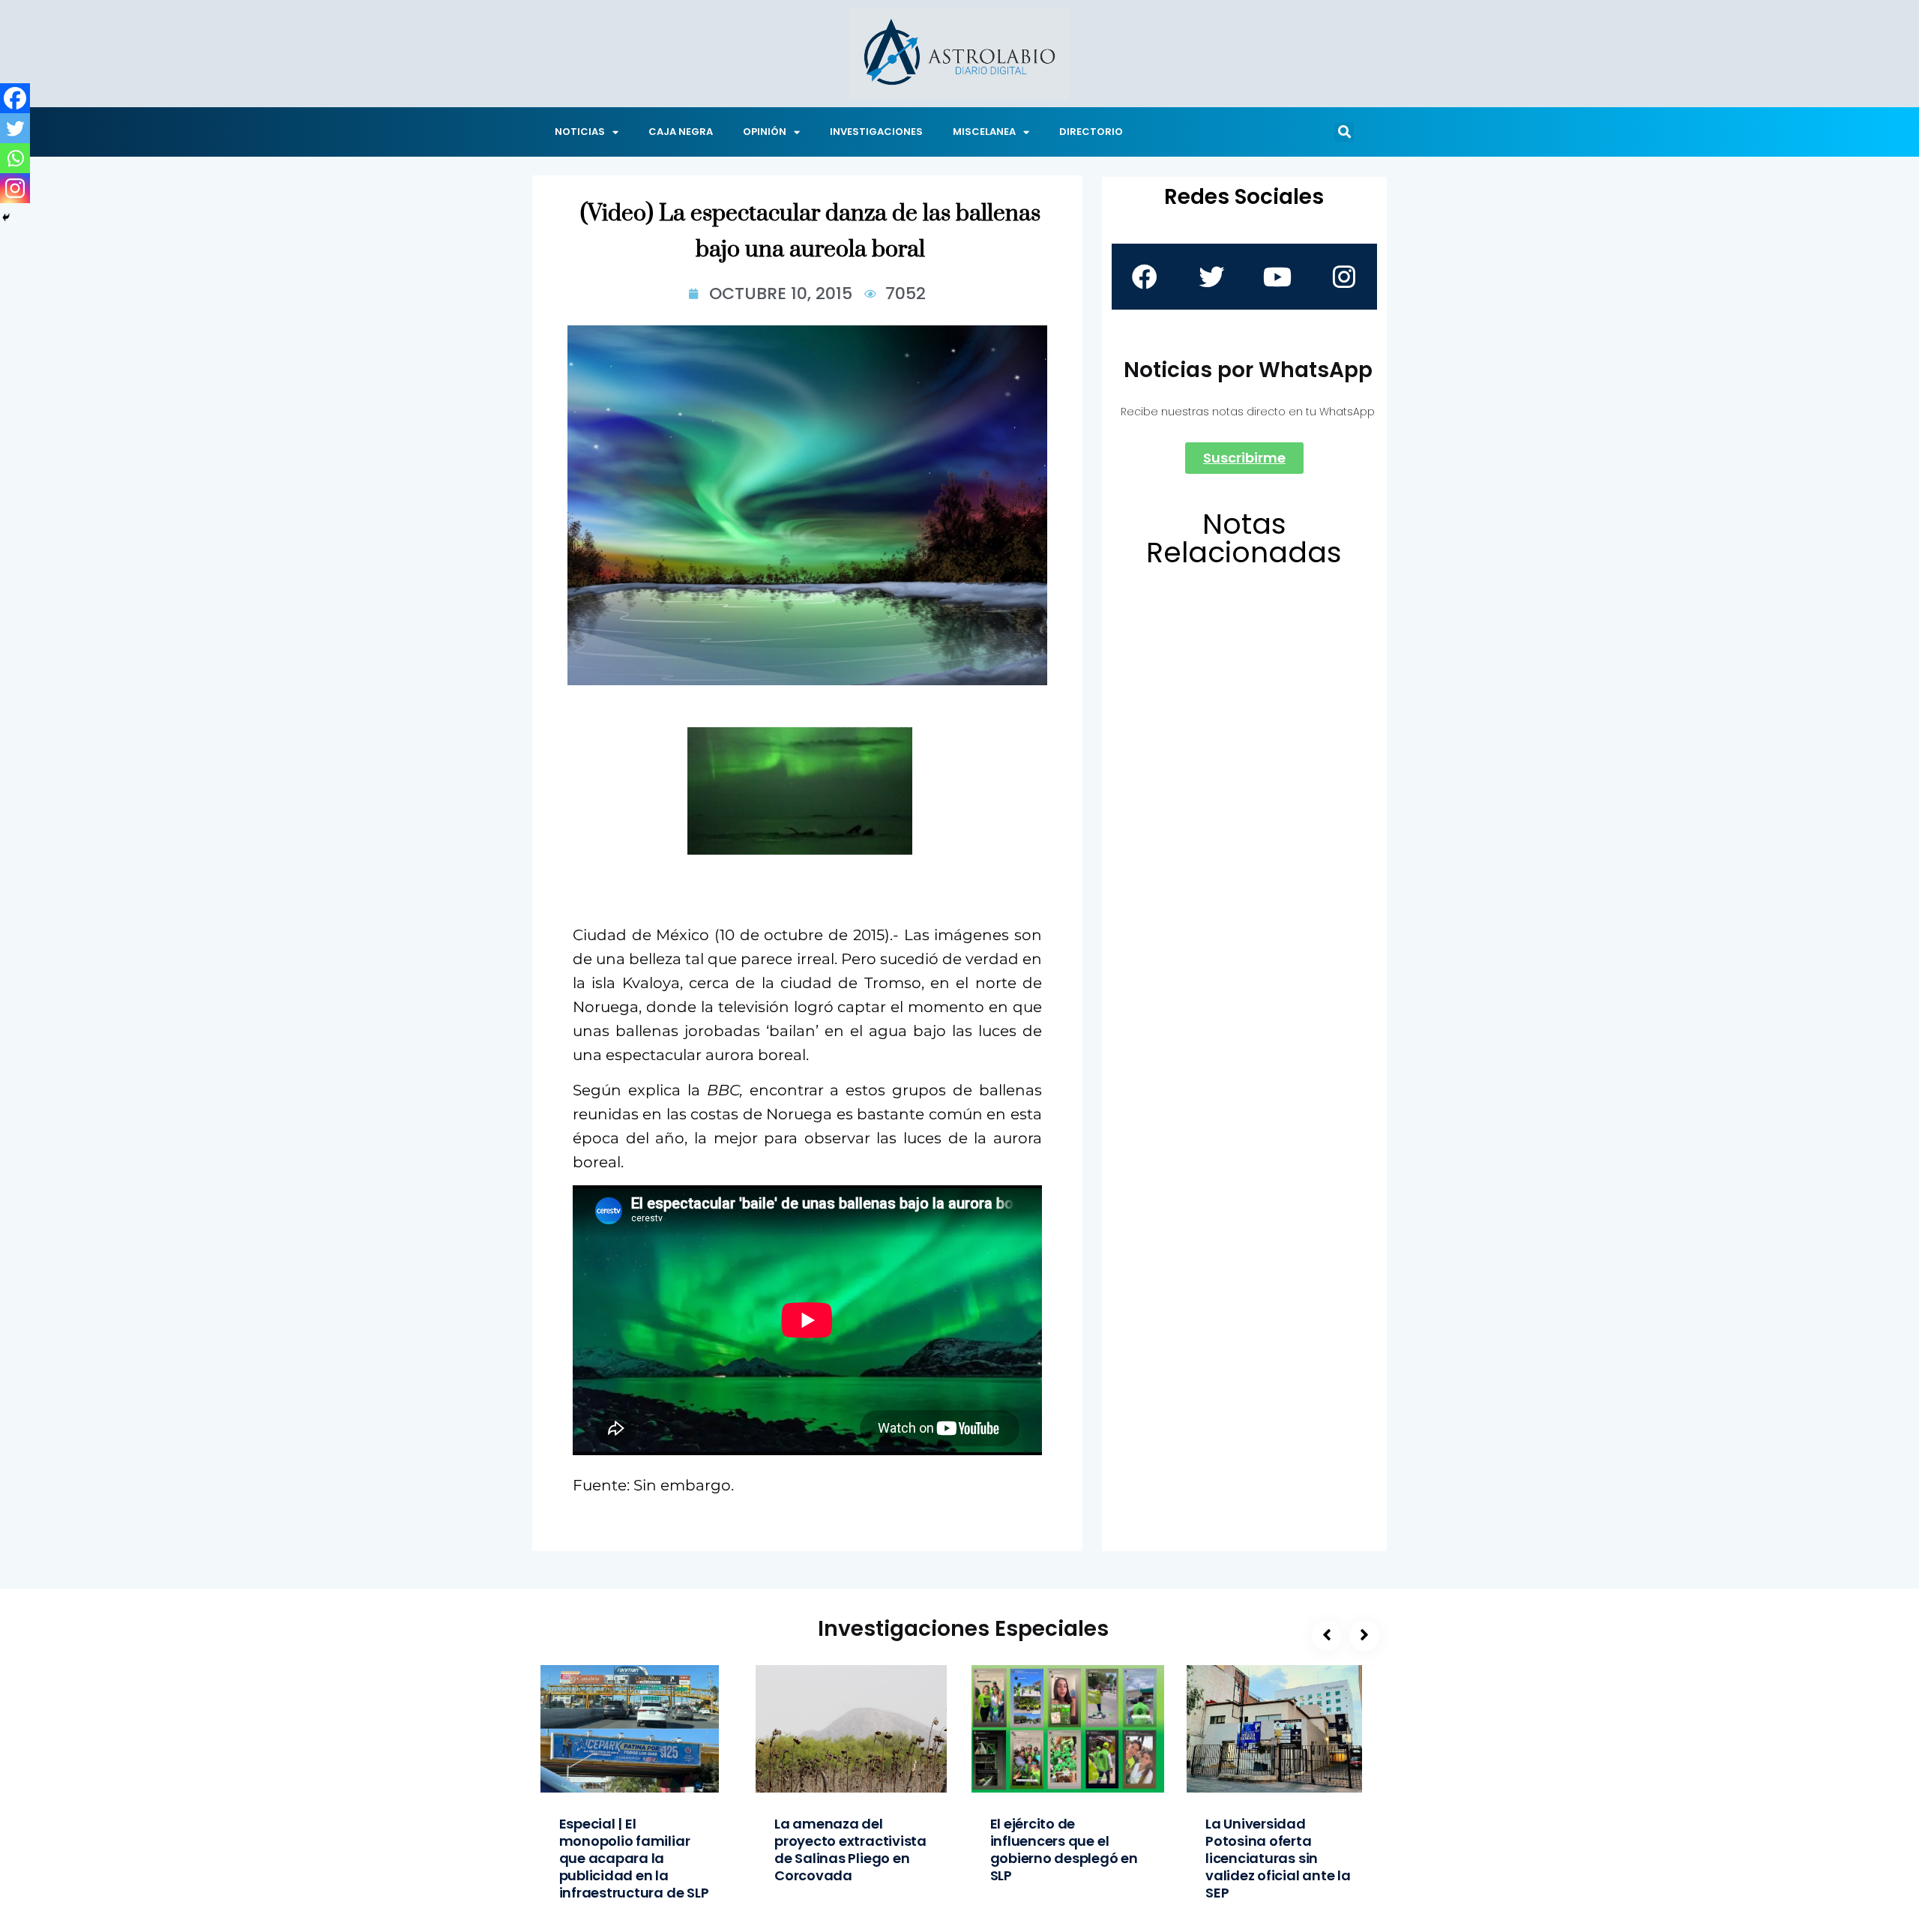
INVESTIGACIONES (876, 132)
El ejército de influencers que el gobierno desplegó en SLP (1064, 1850)
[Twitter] (15, 128)
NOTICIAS (580, 132)
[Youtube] (1277, 277)
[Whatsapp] (15, 158)
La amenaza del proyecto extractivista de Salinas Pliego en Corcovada (850, 1850)
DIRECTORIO (1091, 132)
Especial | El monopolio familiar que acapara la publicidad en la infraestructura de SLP (634, 1858)
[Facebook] (15, 98)
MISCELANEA (984, 132)
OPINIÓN (765, 132)
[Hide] (6, 217)
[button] (1344, 132)
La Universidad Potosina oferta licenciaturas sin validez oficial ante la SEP (1278, 1858)
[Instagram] (15, 188)
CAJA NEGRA (681, 132)
